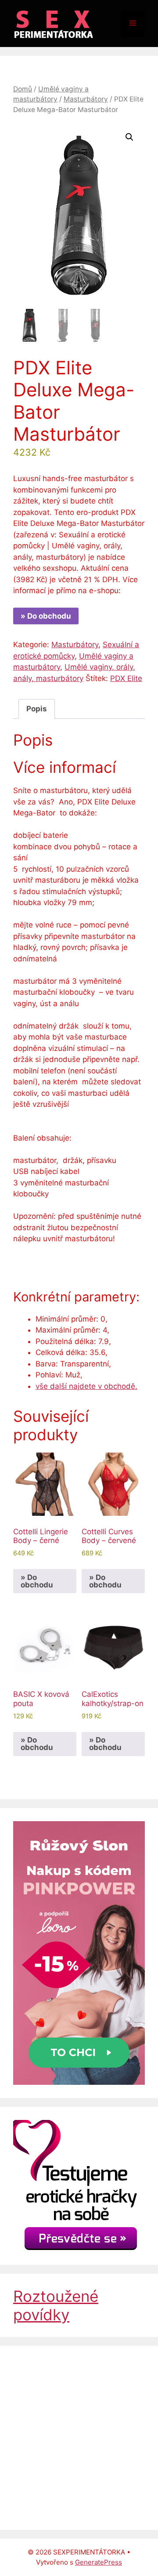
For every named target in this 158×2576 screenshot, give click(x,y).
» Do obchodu (46, 616)
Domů (23, 89)
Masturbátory (86, 99)
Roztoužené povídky (56, 2305)
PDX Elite (126, 678)
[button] (129, 137)
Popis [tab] (37, 709)
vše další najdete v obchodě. (86, 1386)
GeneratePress (99, 2562)
